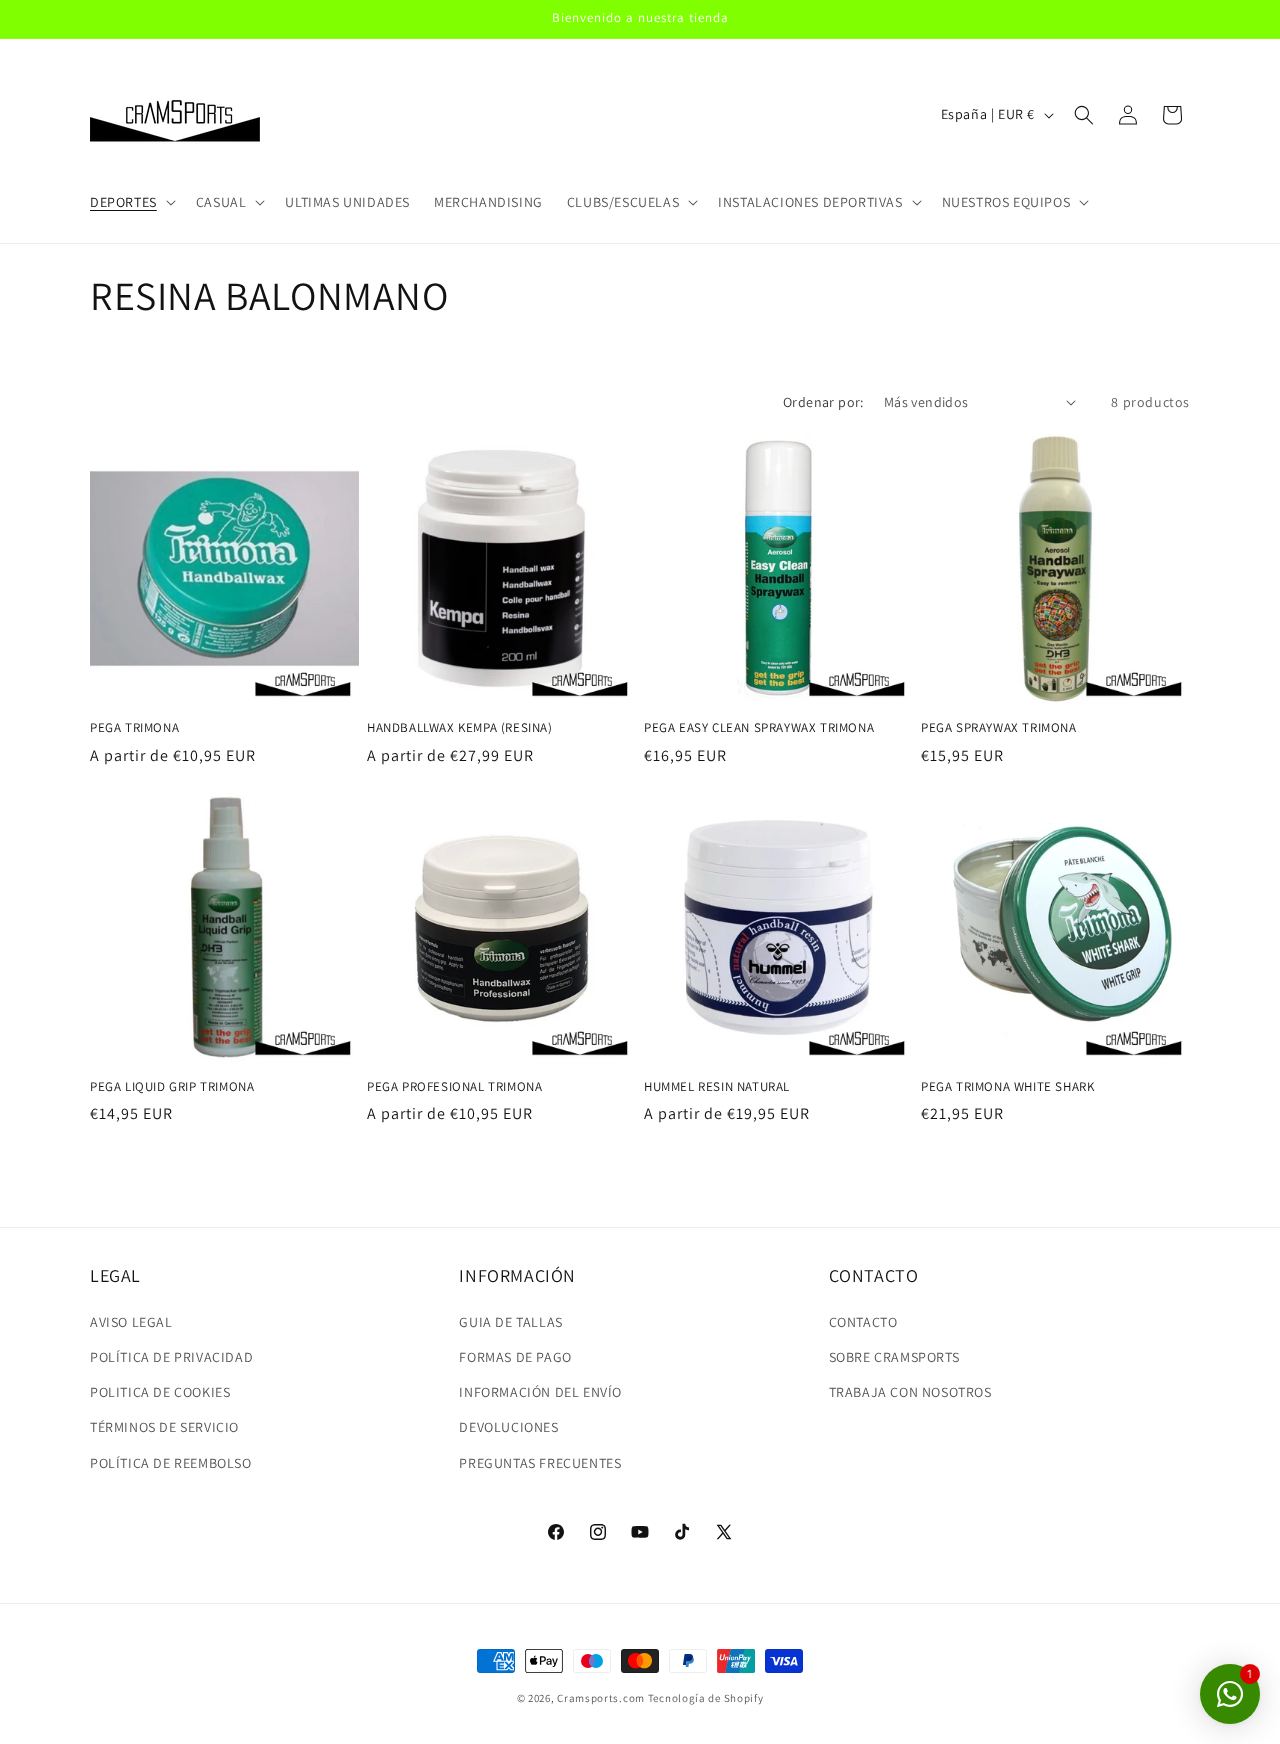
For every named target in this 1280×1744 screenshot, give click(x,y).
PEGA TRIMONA (134, 728)
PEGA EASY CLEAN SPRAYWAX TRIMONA (759, 728)
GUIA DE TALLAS (510, 1322)
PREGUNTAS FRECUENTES (540, 1463)
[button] (131, 202)
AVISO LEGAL (131, 1322)
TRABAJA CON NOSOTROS (910, 1392)
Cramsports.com (601, 1698)
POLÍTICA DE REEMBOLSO (171, 1463)
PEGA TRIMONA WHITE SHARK (1007, 1087)
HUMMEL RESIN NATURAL (717, 1087)
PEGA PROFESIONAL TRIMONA (454, 1087)
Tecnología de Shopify (706, 1698)
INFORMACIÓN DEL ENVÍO (540, 1392)
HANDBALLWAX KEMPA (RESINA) (460, 728)
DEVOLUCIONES (508, 1427)
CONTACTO (863, 1322)
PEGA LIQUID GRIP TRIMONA (172, 1087)
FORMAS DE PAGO (515, 1357)
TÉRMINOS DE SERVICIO (164, 1427)
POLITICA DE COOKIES (160, 1392)
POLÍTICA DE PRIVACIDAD (171, 1357)
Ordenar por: (823, 402)
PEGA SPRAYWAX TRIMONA (999, 728)
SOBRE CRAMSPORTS (894, 1357)
